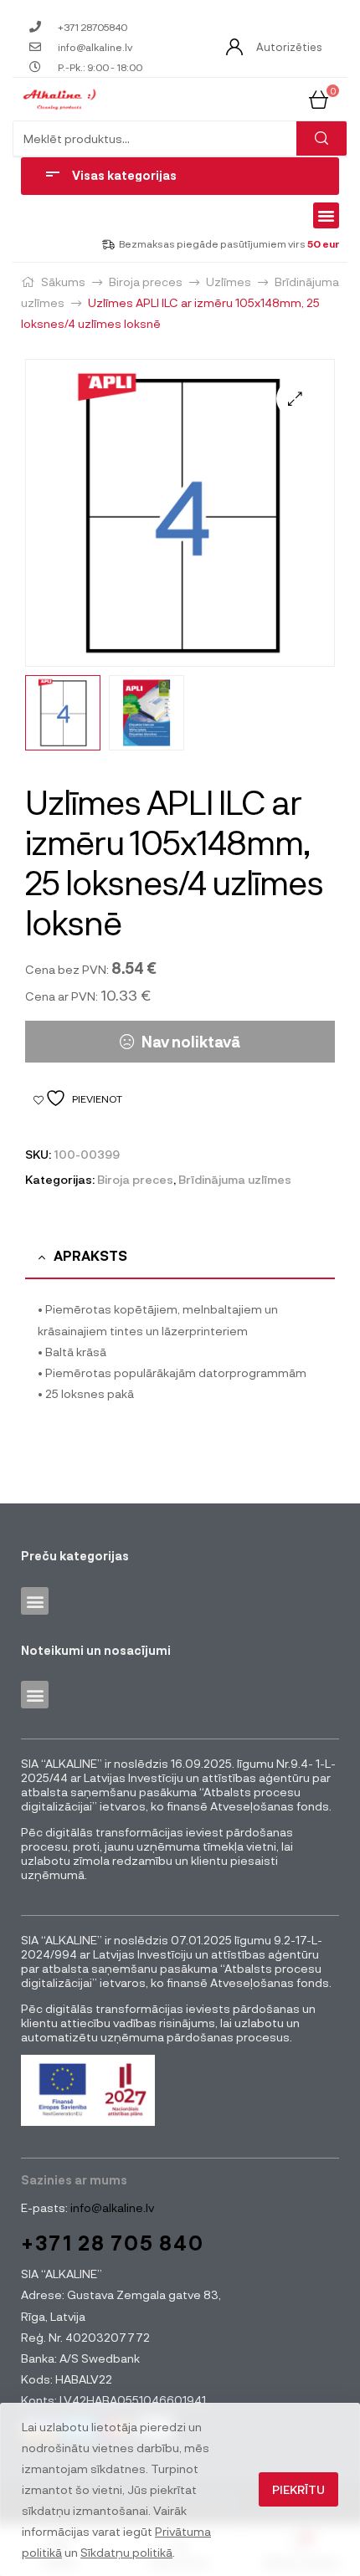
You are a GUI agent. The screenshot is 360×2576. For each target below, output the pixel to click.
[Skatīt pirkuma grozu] (319, 98)
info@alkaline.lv (111, 2207)
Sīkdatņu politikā (126, 2552)
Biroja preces (146, 282)
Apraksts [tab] (90, 1255)
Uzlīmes (229, 282)
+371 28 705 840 (113, 2243)
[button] (327, 216)
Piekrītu (298, 2489)
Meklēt (321, 138)
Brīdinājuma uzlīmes (235, 1179)
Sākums (63, 282)
